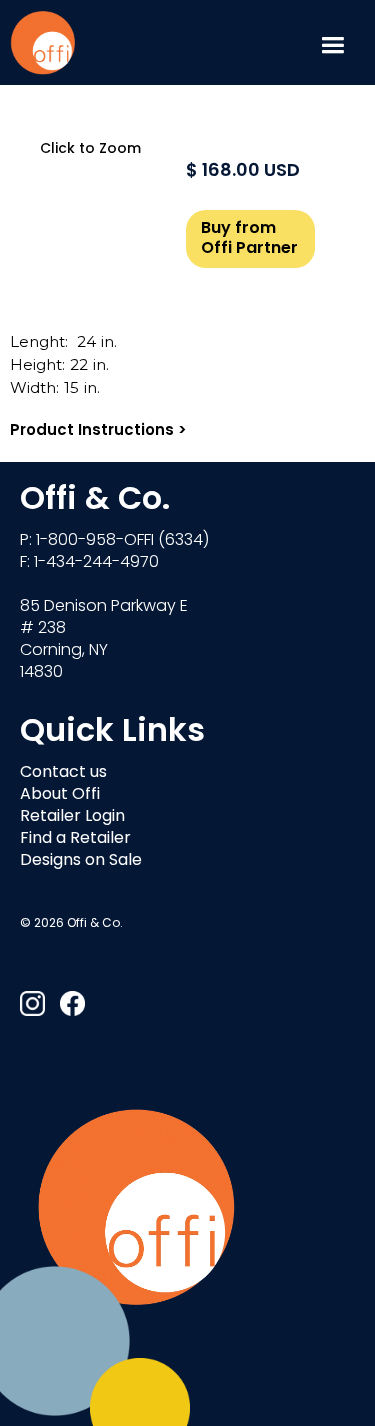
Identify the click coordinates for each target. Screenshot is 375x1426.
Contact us (63, 773)
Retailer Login (72, 817)
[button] (332, 42)
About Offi (60, 795)
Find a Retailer (75, 839)
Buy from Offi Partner (249, 239)
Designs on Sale (81, 861)
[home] (42, 42)
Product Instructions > (98, 431)
